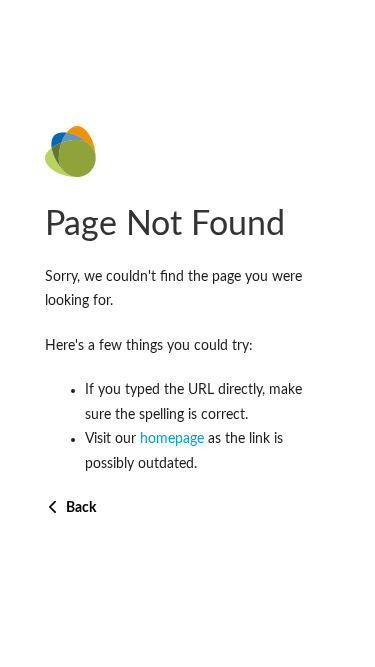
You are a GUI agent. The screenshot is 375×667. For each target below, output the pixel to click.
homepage (172, 439)
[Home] (187, 151)
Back (79, 508)
